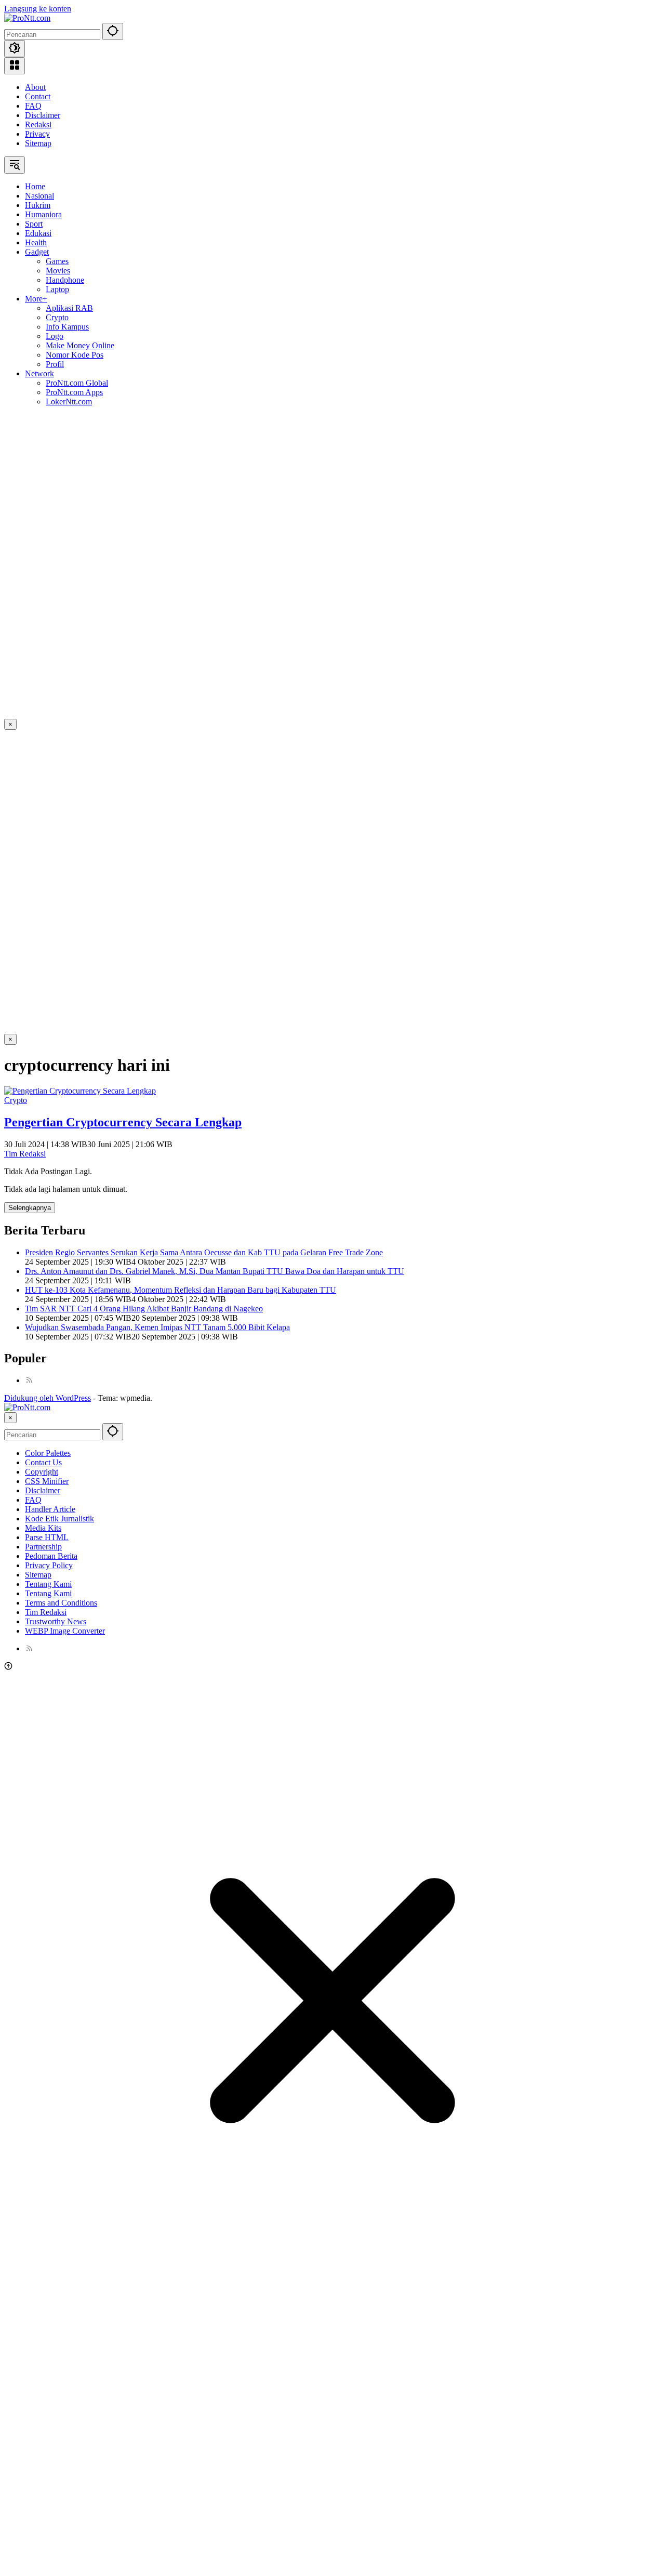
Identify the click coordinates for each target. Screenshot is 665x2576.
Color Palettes (48, 1453)
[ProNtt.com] (27, 18)
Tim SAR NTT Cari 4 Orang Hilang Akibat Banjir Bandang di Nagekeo (144, 1309)
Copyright (42, 1472)
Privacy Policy (49, 1565)
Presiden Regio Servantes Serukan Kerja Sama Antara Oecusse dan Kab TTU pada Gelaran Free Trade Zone (204, 1252)
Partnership (43, 1547)
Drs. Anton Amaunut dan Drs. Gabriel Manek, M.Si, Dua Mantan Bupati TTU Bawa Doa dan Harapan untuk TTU (215, 1271)
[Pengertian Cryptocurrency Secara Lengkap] (80, 1091)
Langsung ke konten (38, 9)
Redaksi (38, 124)
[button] (113, 31)
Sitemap (38, 143)
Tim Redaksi (25, 1154)
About (35, 87)
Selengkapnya (30, 1208)
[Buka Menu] (15, 66)
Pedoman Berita (51, 1556)
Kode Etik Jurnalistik (59, 1519)
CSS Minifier (47, 1481)
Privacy (37, 134)
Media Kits (43, 1528)
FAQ (33, 106)
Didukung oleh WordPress (48, 1398)
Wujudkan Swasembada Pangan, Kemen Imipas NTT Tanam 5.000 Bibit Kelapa (157, 1327)
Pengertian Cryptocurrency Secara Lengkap (123, 1122)
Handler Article (50, 1509)
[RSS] (29, 1380)
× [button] (10, 1418)
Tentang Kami (48, 1584)
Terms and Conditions (61, 1603)
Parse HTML (47, 1537)
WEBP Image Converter (65, 1631)
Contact (38, 96)
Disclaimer (43, 115)
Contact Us (43, 1462)
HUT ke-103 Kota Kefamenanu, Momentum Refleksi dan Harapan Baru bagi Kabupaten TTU (181, 1290)
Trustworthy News (56, 1621)
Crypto (16, 1100)
